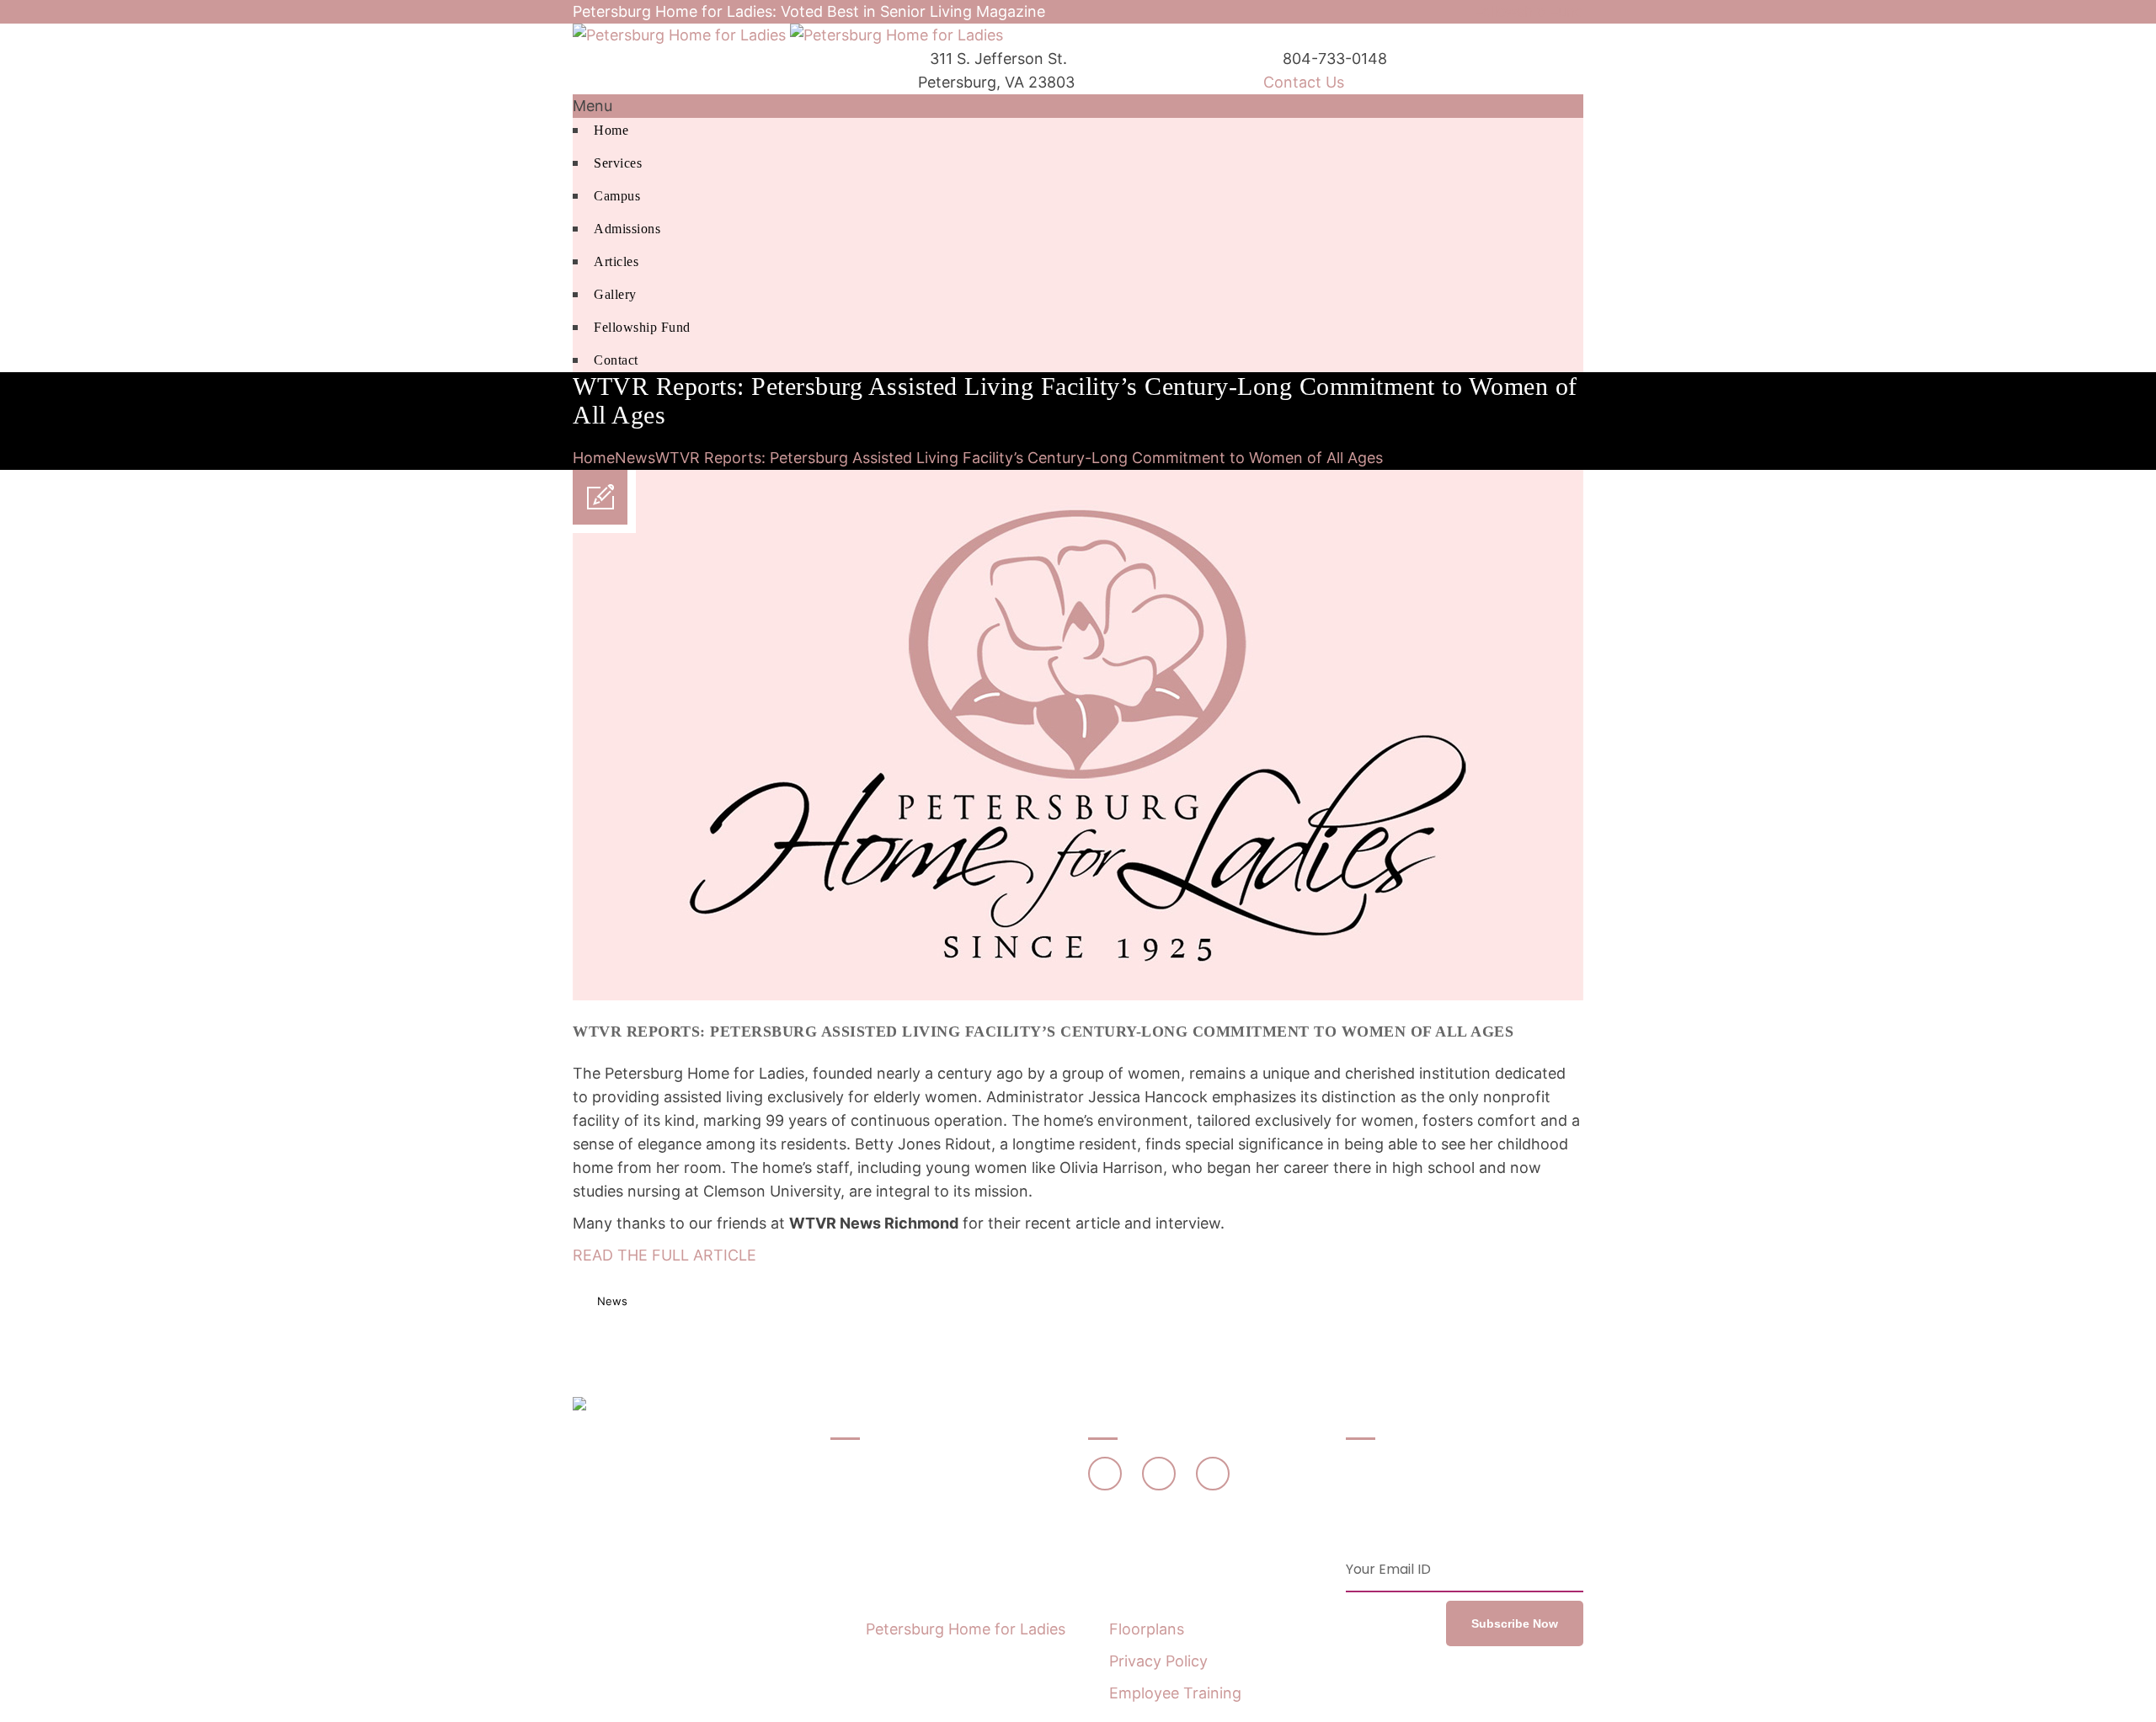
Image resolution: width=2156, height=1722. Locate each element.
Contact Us (1304, 82)
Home (611, 130)
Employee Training (1175, 1693)
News (635, 458)
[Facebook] (1105, 1474)
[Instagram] (1213, 1474)
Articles (616, 261)
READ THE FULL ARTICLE (664, 1255)
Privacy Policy (1158, 1661)
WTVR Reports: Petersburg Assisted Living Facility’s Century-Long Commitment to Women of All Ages (1019, 458)
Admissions (627, 229)
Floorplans (1147, 1629)
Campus (617, 196)
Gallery (615, 294)
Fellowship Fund (1528, 12)
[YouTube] (1159, 1474)
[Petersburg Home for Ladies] (788, 35)
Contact (616, 360)
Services (618, 163)
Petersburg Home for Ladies (966, 1629)
